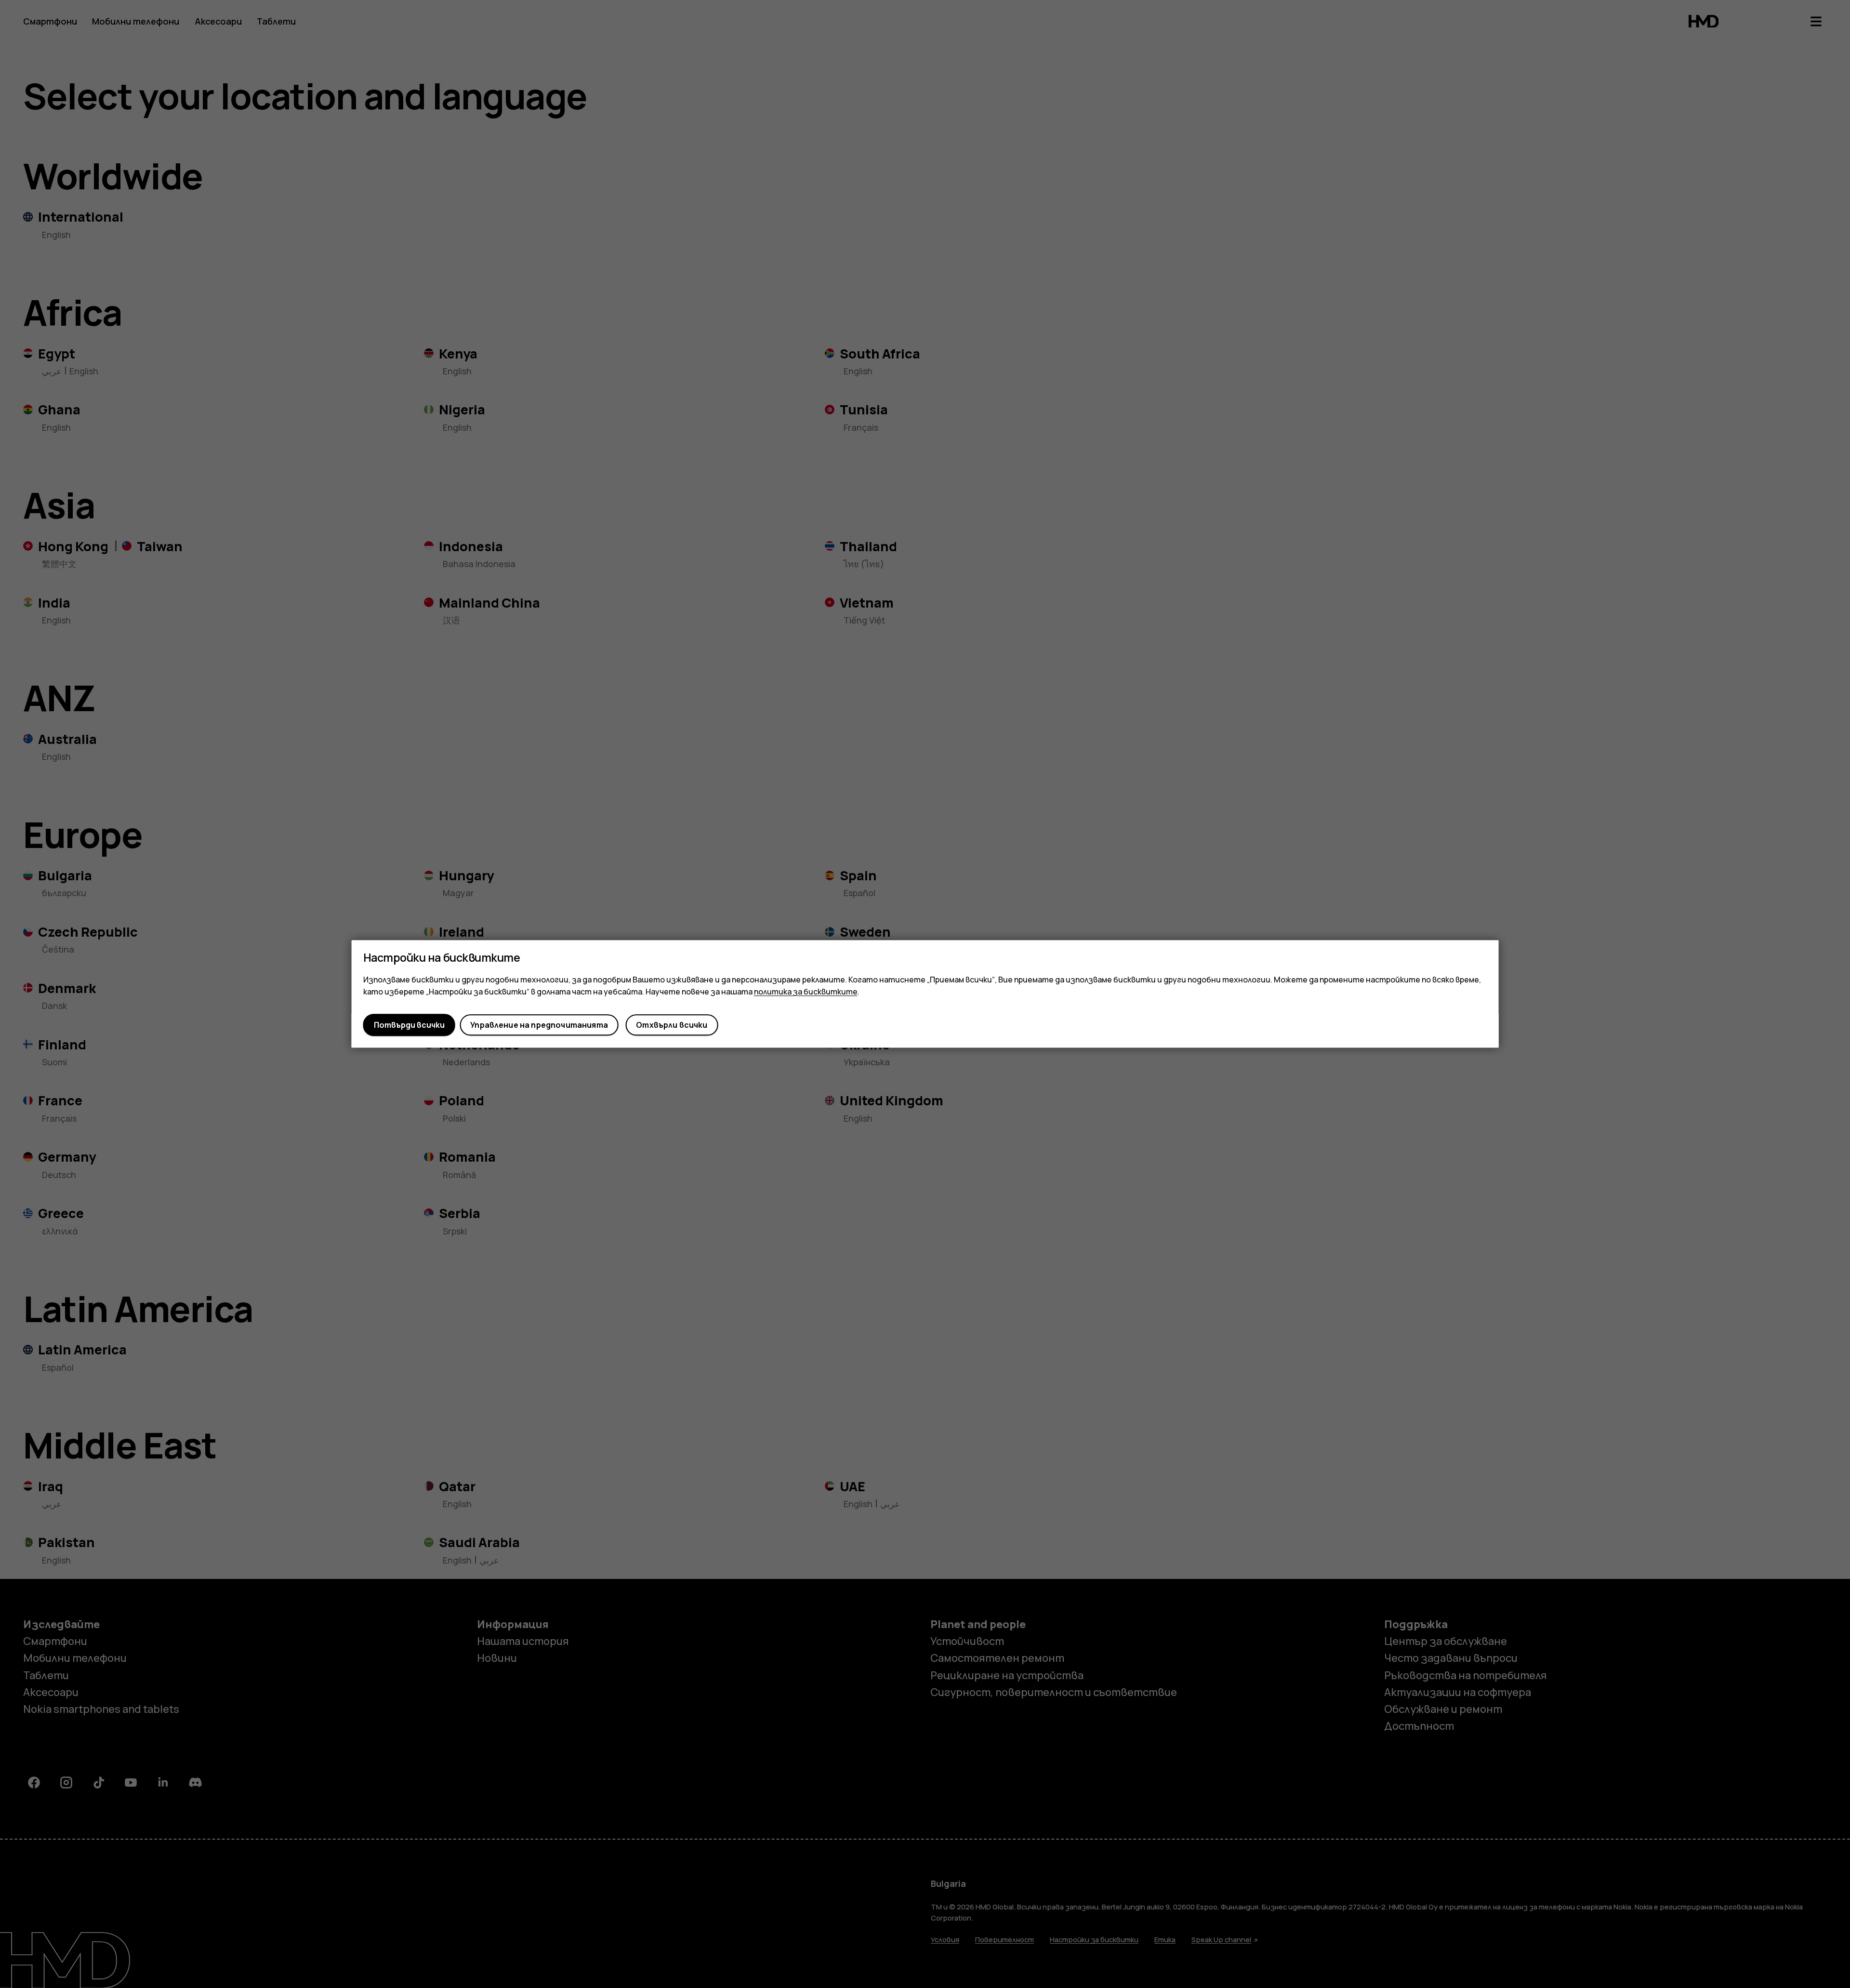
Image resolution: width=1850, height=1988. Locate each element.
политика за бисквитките (806, 992)
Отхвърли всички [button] (672, 1025)
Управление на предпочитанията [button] (539, 1025)
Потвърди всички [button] (409, 1025)
